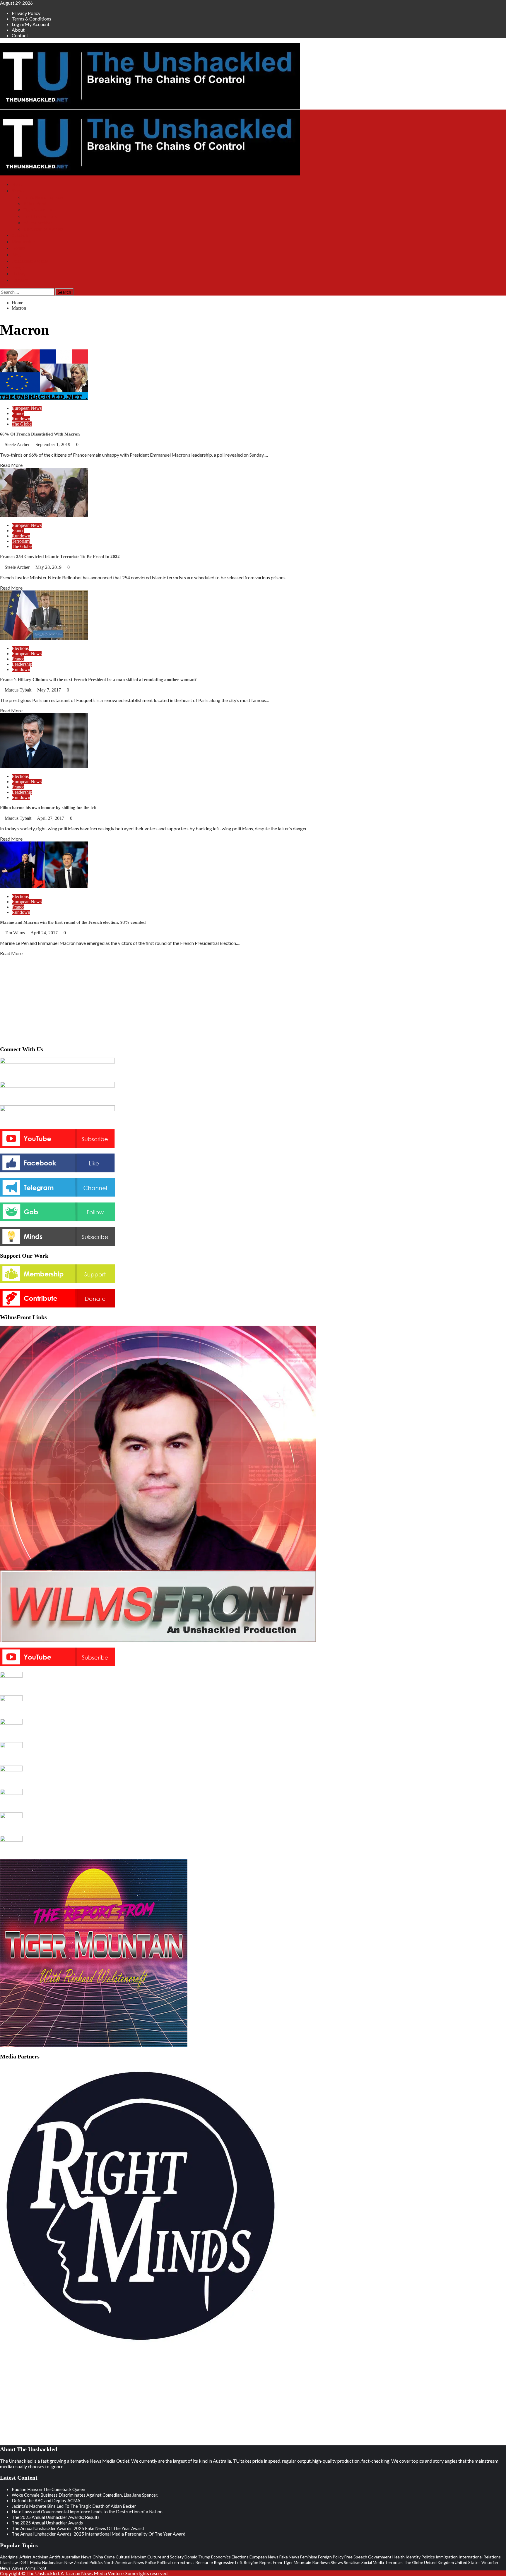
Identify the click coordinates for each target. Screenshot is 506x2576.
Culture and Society (165, 2557)
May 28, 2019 (49, 567)
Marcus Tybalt (19, 690)
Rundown (21, 419)
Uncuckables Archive (43, 229)
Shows (18, 191)
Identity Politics (420, 2557)
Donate (18, 248)
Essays (18, 267)
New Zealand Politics (84, 2562)
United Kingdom (439, 2562)
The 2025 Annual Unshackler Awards (47, 2523)
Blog (16, 255)
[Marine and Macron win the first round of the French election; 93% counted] (44, 886)
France (18, 413)
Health (399, 2557)
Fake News (289, 2557)
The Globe (22, 424)
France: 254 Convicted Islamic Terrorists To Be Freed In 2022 (60, 556)
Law (14, 2562)
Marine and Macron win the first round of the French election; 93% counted (74, 922)
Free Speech (356, 2557)
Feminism (309, 2557)
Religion (251, 2562)
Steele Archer (18, 444)
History (19, 274)
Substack (20, 235)
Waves (18, 2568)
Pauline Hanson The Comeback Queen (48, 2489)
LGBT (24, 2562)
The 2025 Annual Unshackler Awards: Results (56, 2517)
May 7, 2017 (50, 690)
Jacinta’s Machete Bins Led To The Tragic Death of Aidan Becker (74, 2506)
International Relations (480, 2557)
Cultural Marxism (131, 2557)
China (98, 2557)
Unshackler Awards (30, 261)
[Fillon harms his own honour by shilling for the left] (44, 766)
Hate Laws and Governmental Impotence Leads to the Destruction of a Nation (87, 2512)
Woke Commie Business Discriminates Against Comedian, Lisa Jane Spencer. (85, 2495)
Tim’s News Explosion (45, 197)
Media (36, 2562)
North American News (124, 2562)
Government (380, 2557)
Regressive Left (228, 2562)
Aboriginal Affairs (16, 2557)
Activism (40, 2557)
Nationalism (53, 2562)
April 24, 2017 (45, 933)
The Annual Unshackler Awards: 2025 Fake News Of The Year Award (78, 2528)
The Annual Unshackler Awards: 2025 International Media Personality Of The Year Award (99, 2534)
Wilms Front (35, 203)
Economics (221, 2557)
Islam (5, 2562)
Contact (20, 35)
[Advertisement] (253, 999)
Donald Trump (197, 2557)
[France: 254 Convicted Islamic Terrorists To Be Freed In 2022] (44, 515)
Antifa (55, 2557)
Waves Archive (37, 223)
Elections (20, 648)
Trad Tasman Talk (40, 216)
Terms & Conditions (31, 19)
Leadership (22, 664)
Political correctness (176, 2562)
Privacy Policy (26, 13)
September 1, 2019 (53, 444)
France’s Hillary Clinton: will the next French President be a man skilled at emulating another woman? (98, 680)
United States (468, 2562)
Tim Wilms (15, 933)
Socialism (352, 2562)
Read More (11, 465)
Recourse (204, 2562)
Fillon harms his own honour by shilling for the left (48, 808)
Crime (109, 2557)
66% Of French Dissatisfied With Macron (40, 434)
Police (151, 2562)
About (18, 30)
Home (17, 184)
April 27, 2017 (51, 818)
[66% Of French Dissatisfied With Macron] (44, 398)
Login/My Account (31, 24)
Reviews (20, 280)
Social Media (373, 2562)
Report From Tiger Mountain (285, 2562)
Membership (23, 242)
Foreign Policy (331, 2557)
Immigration (447, 2557)
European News (27, 408)
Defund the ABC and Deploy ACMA (46, 2500)
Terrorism (21, 541)
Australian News (77, 2557)
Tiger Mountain (38, 210)
